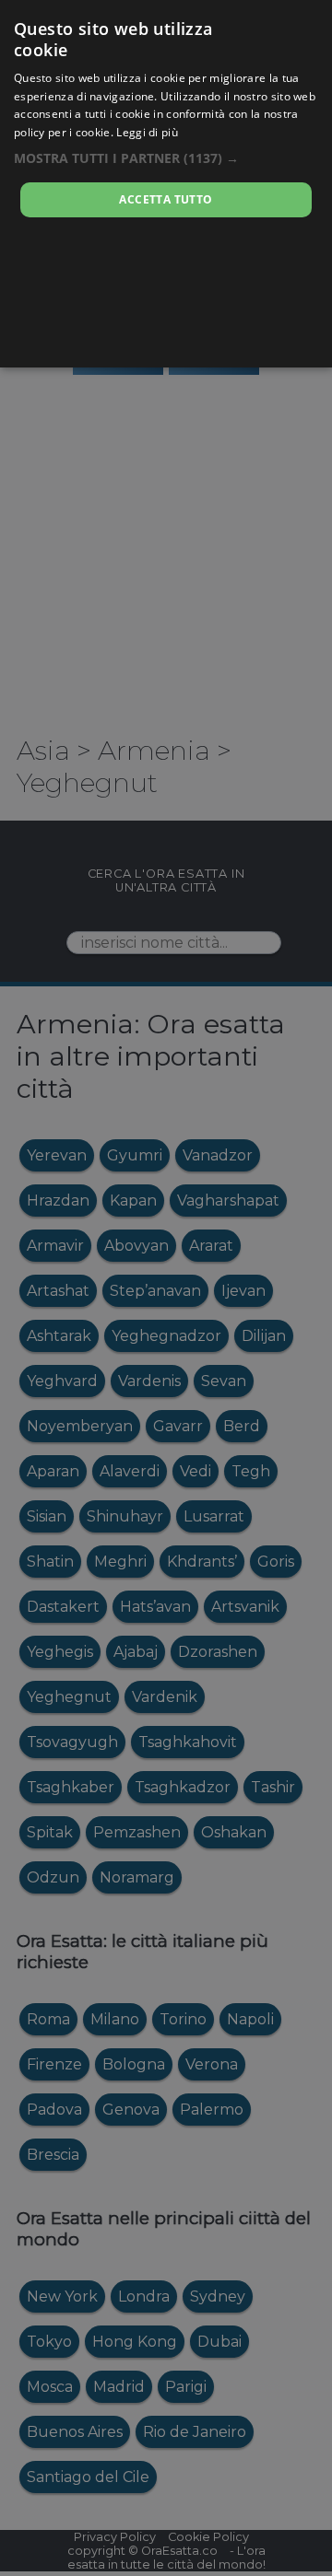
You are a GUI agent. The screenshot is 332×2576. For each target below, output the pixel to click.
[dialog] (166, 184)
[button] (166, 158)
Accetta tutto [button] (166, 199)
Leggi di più (147, 132)
